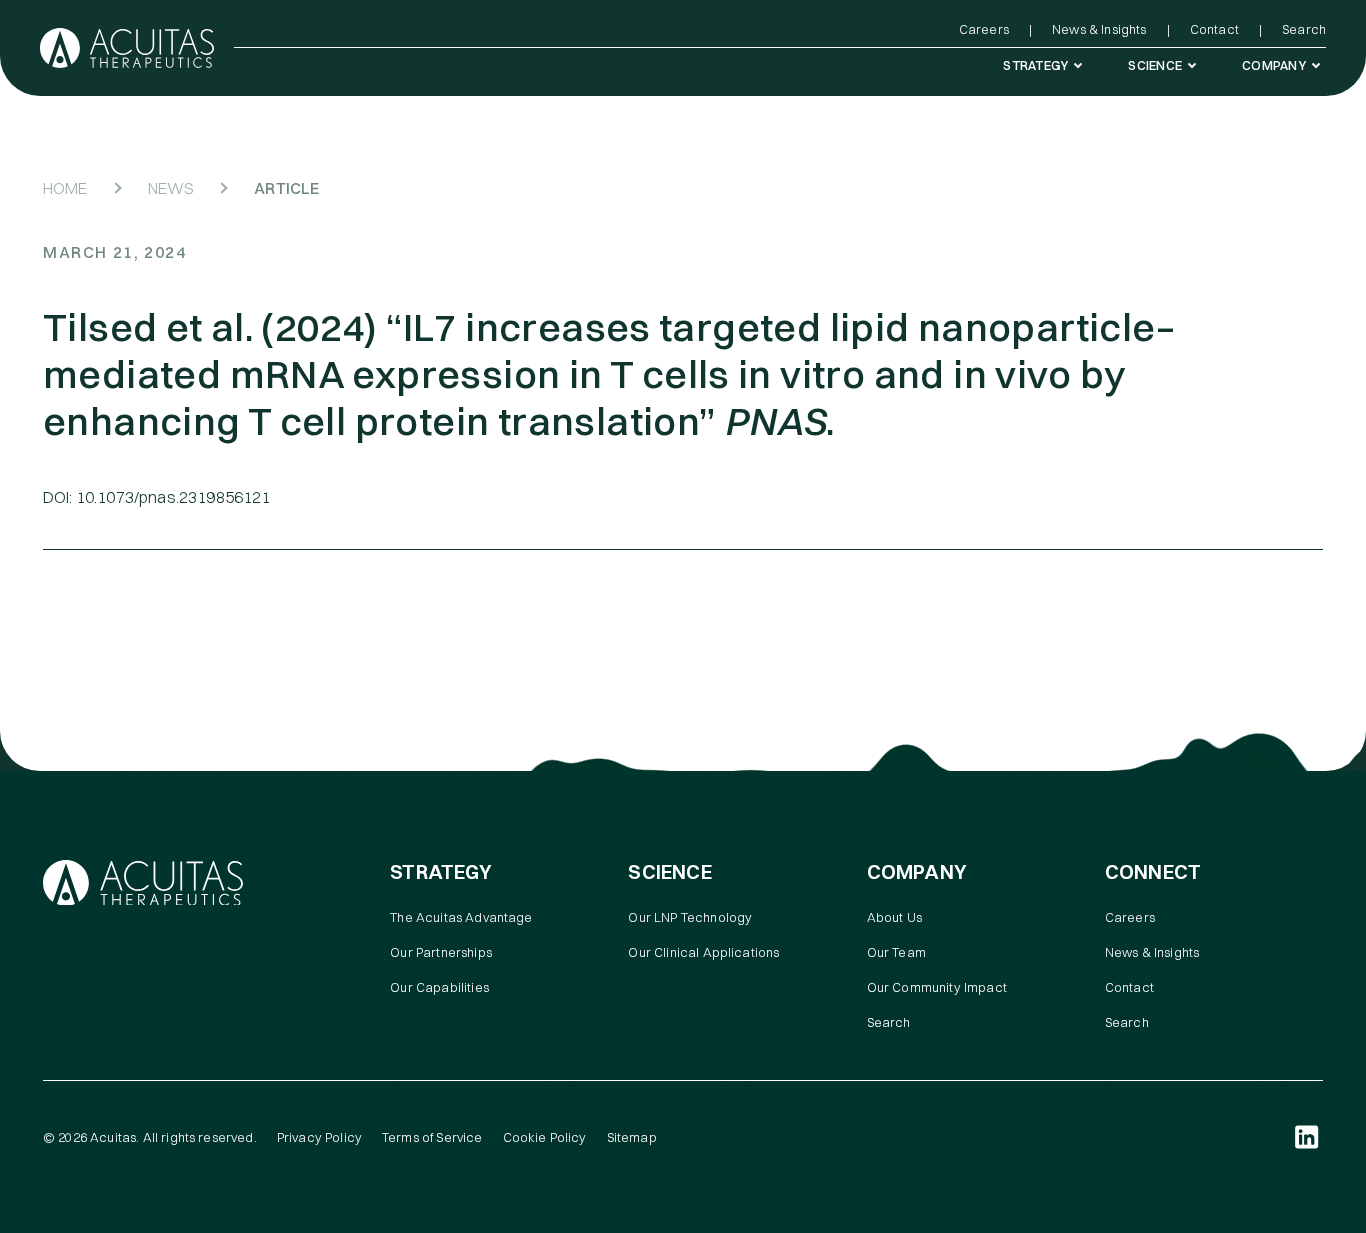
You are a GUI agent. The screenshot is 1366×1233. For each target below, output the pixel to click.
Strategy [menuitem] (1035, 65)
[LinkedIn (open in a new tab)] (1307, 1137)
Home (65, 188)
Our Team (896, 952)
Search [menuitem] (1304, 29)
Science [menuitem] (1155, 65)
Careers (1130, 917)
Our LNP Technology (690, 917)
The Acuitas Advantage (461, 917)
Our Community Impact (937, 987)
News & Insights (1152, 952)
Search (889, 1022)
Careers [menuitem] (984, 29)
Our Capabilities (439, 987)
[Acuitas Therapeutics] (127, 48)
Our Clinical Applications (703, 952)
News (171, 188)
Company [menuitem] (1274, 65)
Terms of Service (432, 1137)
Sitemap (632, 1137)
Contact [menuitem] (1214, 29)
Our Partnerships (441, 952)
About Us (894, 917)
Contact (1129, 987)
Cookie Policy (545, 1137)
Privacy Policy (319, 1137)
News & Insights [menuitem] (1099, 29)
